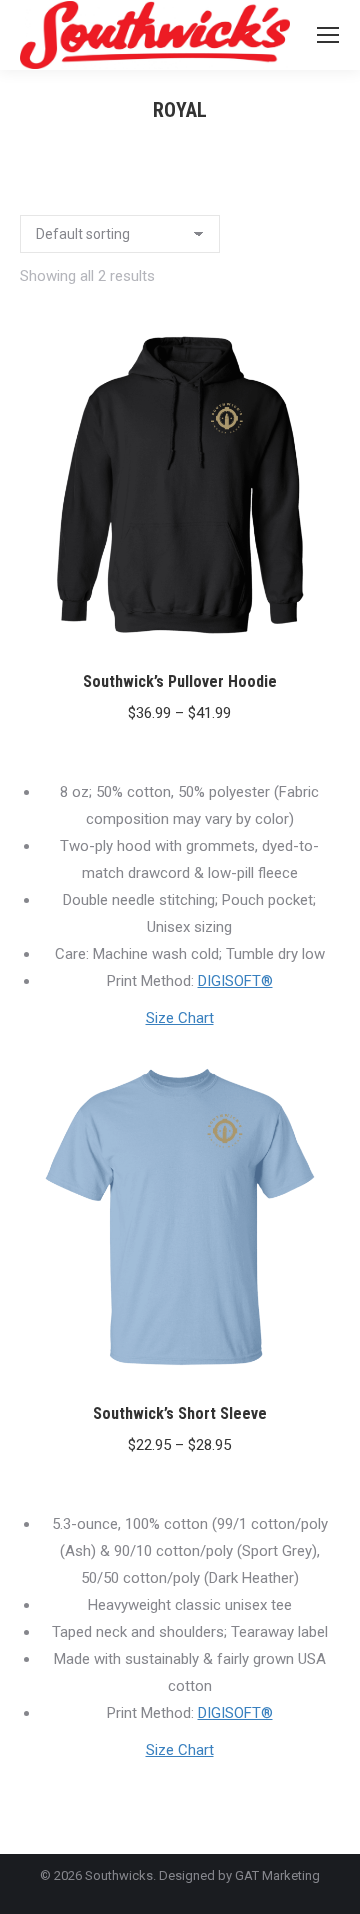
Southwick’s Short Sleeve (180, 1413)
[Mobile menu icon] (328, 35)
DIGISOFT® (235, 981)
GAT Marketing (277, 1875)
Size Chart (180, 1018)
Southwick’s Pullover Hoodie (180, 681)
